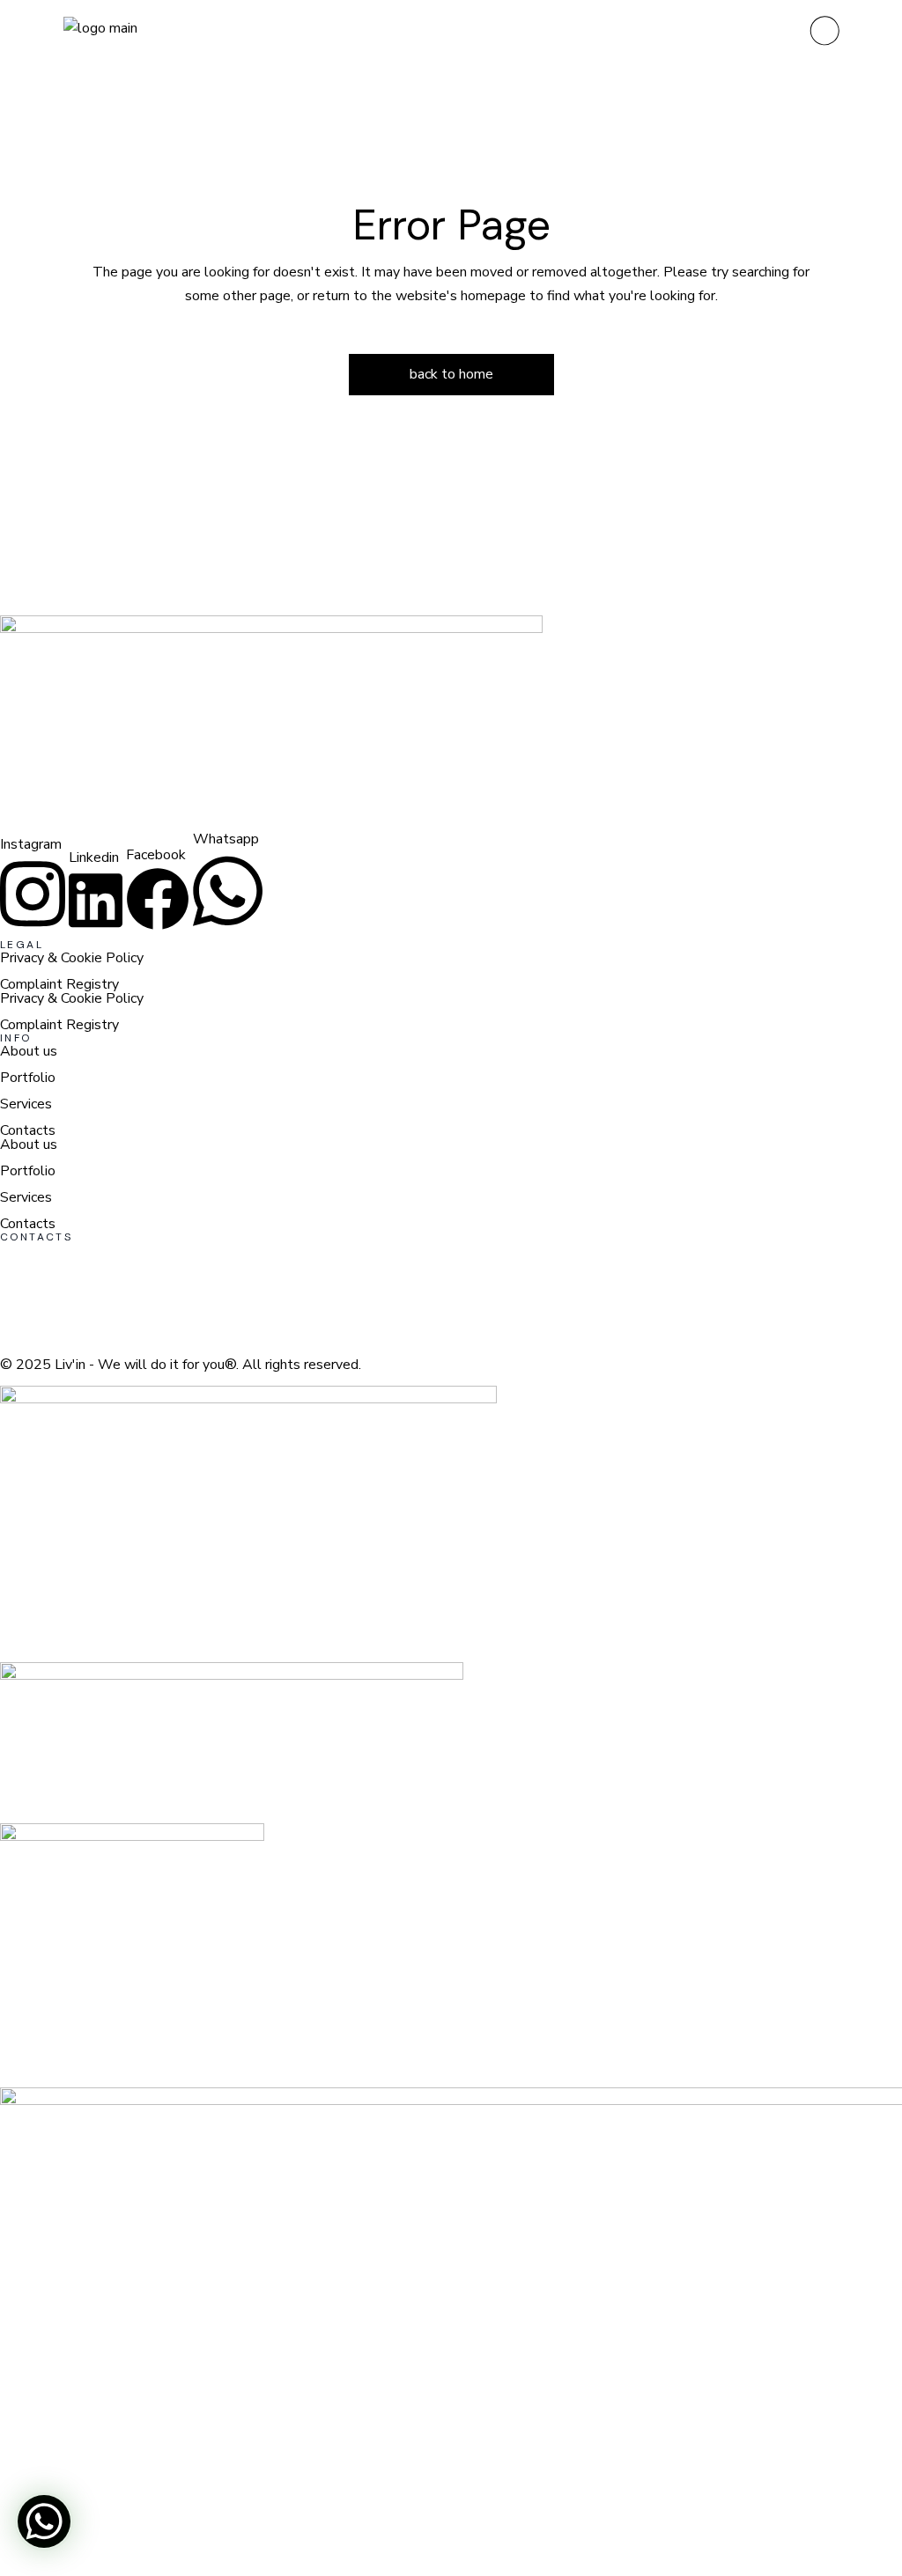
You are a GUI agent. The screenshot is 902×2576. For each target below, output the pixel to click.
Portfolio (28, 1078)
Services (26, 1104)
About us (29, 1051)
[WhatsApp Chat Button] (44, 2521)
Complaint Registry (59, 984)
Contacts (28, 1130)
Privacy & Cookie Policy (72, 958)
